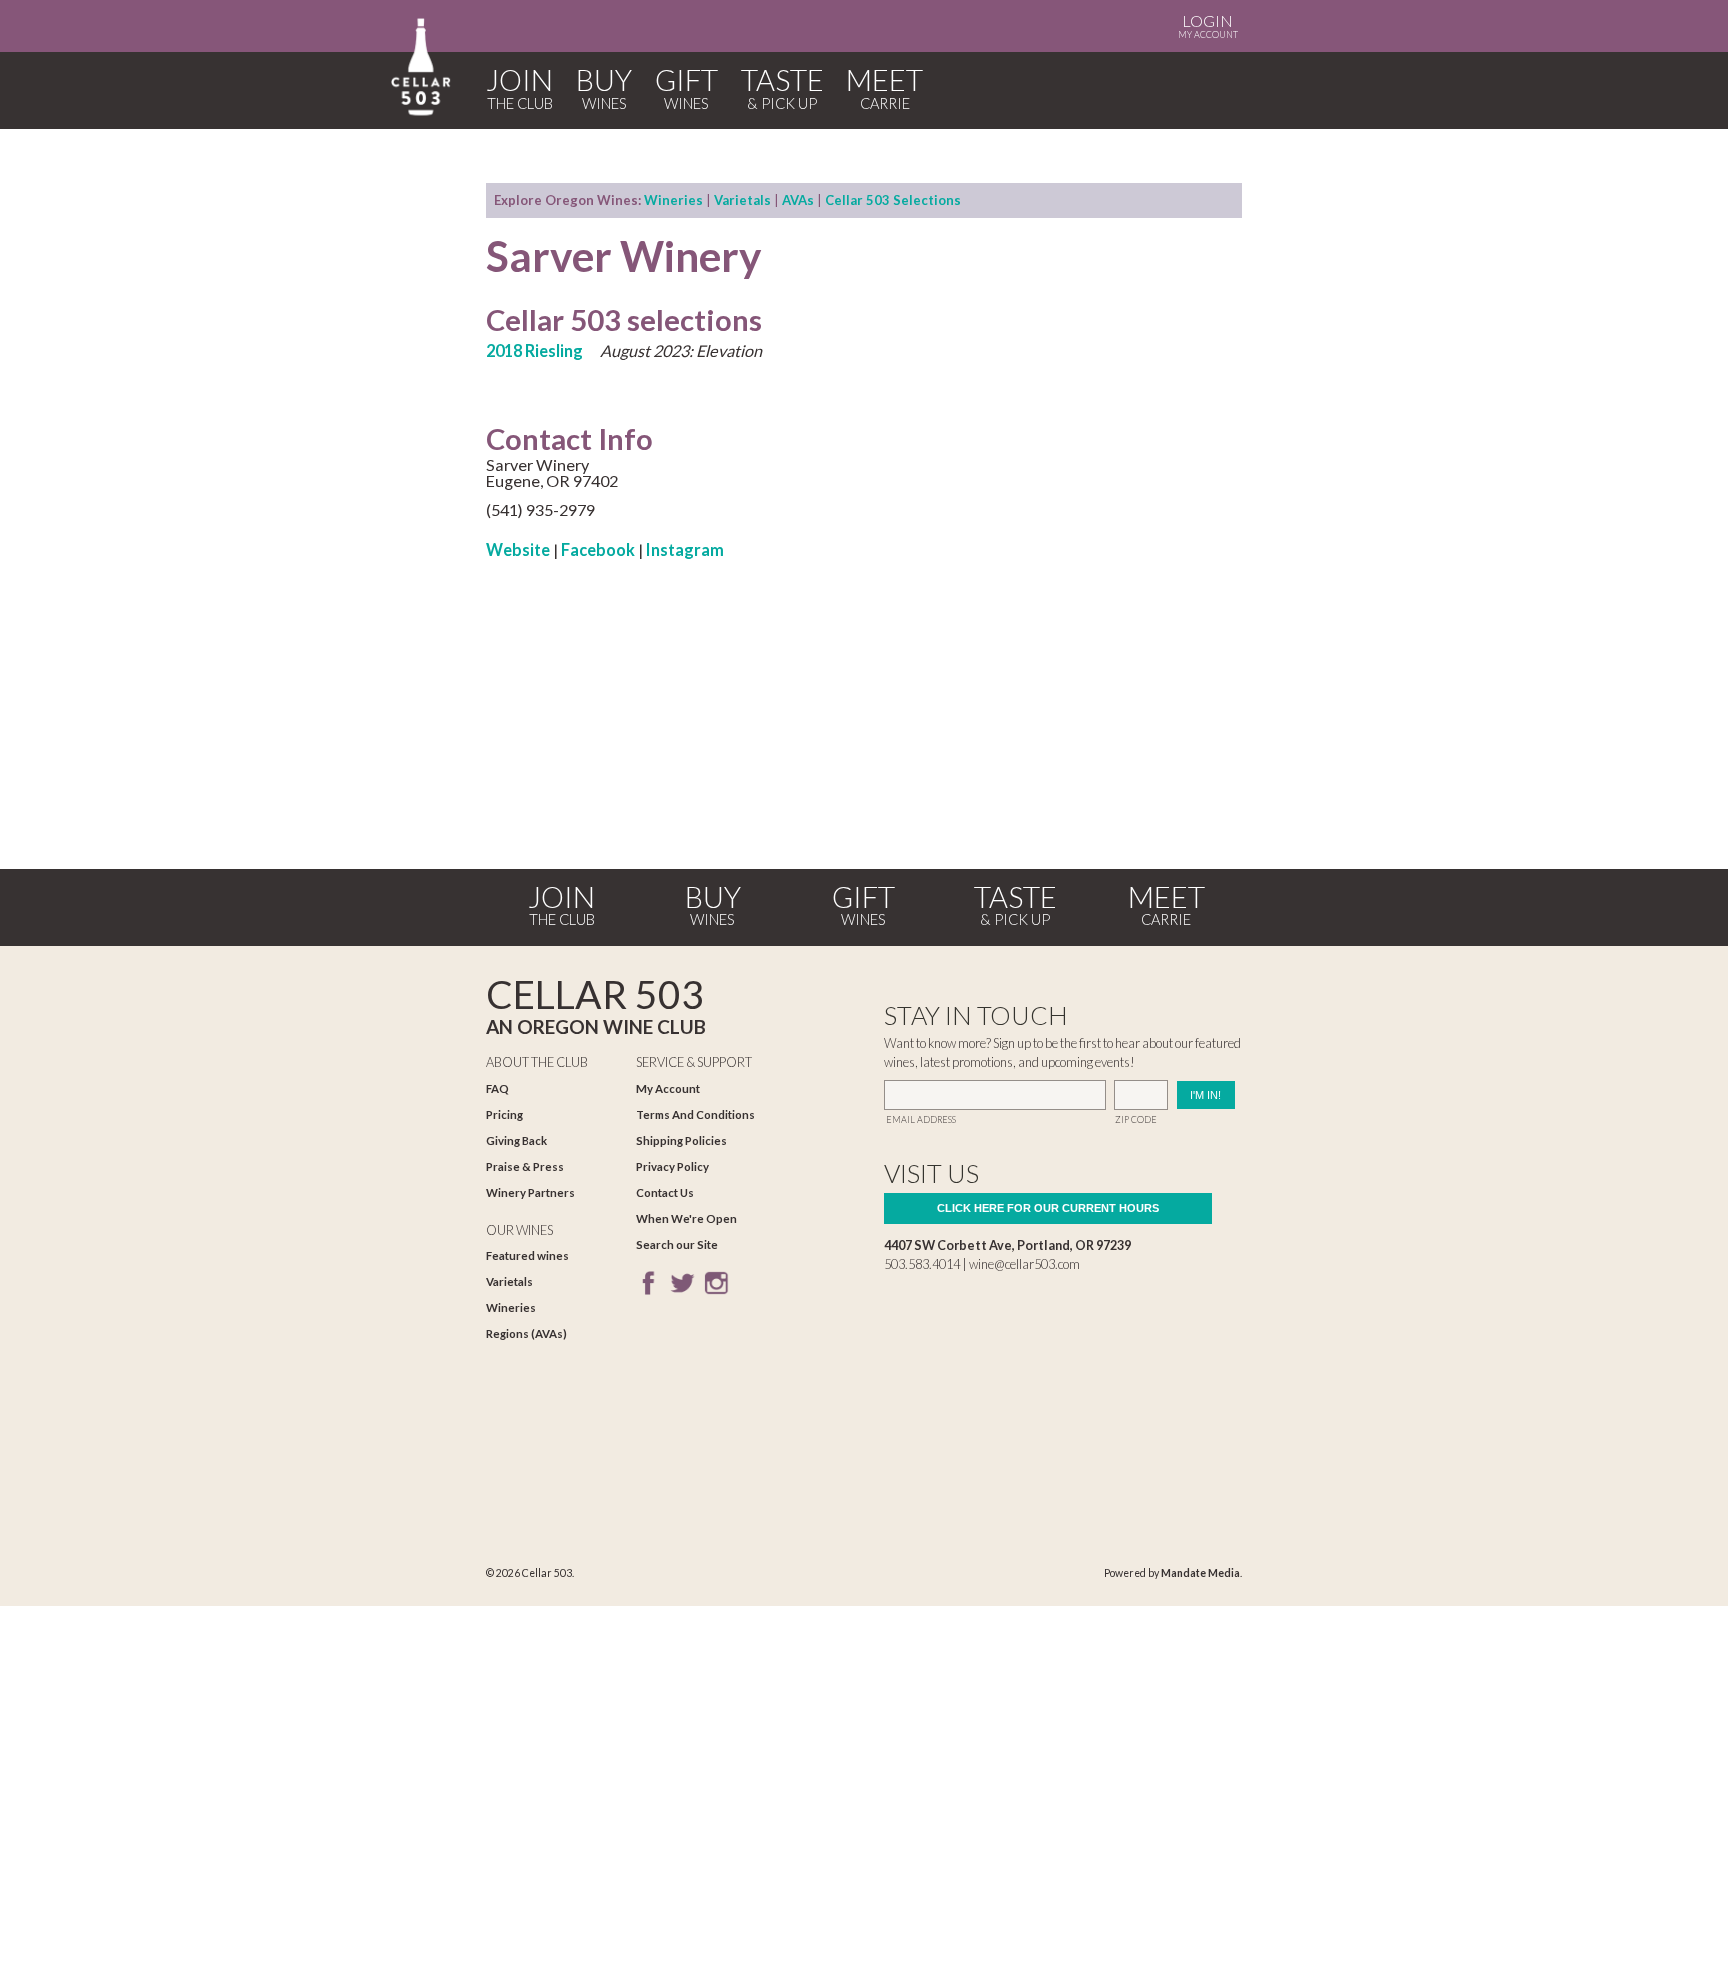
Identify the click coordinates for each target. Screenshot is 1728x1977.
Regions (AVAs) (526, 1333)
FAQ (497, 1088)
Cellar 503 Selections (893, 200)
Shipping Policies (681, 1140)
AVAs (798, 200)
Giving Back (516, 1140)
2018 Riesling (534, 350)
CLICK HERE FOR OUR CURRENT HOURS (1048, 1208)
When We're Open (686, 1218)
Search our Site (677, 1244)
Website (518, 549)
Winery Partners (530, 1192)
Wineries (673, 200)
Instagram (685, 549)
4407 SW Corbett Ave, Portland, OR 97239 (1007, 1245)
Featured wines (527, 1255)
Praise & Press (525, 1166)
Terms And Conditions (695, 1114)
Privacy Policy (672, 1166)
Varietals (742, 200)
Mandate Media (1200, 1573)
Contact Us (665, 1192)
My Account (1208, 25)
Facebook (598, 549)
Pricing (504, 1114)
